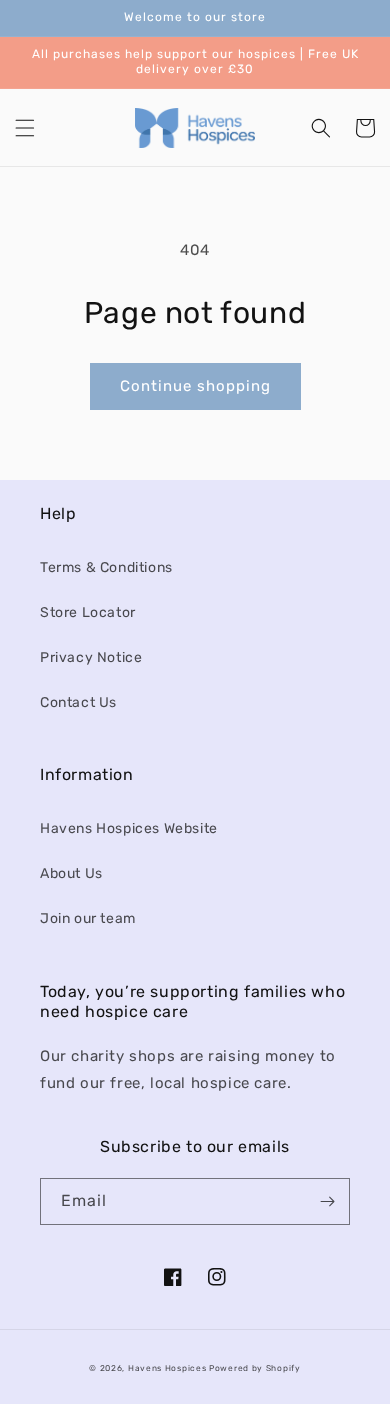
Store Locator (88, 612)
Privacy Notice (91, 657)
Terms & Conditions (106, 567)
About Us (71, 873)
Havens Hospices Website (129, 828)
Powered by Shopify (255, 1368)
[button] (25, 128)
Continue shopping (195, 386)
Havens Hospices (167, 1368)
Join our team (88, 918)
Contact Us (78, 702)
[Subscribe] (327, 1201)
